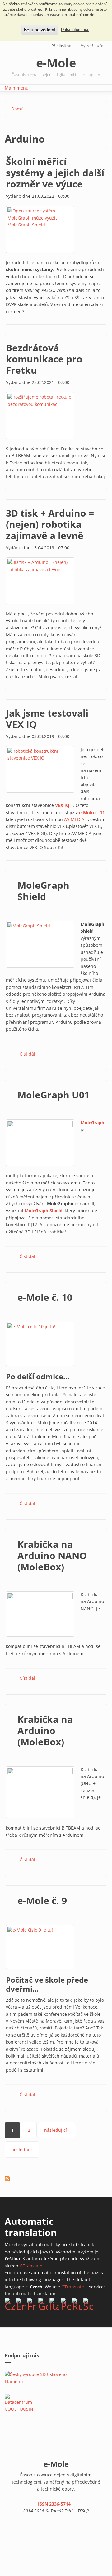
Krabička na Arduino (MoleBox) (45, 1730)
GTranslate (33, 2266)
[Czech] (10, 2304)
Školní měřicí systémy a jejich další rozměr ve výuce (55, 173)
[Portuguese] (66, 2304)
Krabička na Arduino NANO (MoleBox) (52, 1555)
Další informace (75, 30)
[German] (43, 2304)
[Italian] (54, 2304)
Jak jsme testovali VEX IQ (47, 719)
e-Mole (56, 63)
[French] (32, 2304)
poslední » (22, 2149)
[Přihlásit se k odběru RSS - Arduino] (7, 2179)
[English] (21, 2304)
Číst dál (27, 1054)
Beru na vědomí (40, 30)
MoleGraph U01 (54, 1095)
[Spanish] (88, 2304)
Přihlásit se (61, 46)
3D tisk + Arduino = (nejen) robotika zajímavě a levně (50, 524)
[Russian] (77, 2304)
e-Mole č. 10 (45, 1297)
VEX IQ (64, 805)
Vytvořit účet (93, 46)
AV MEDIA (76, 819)
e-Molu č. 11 (92, 812)
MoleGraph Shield (43, 891)
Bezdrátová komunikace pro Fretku (44, 359)
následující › (57, 2130)
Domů (17, 109)
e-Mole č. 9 (42, 1900)
